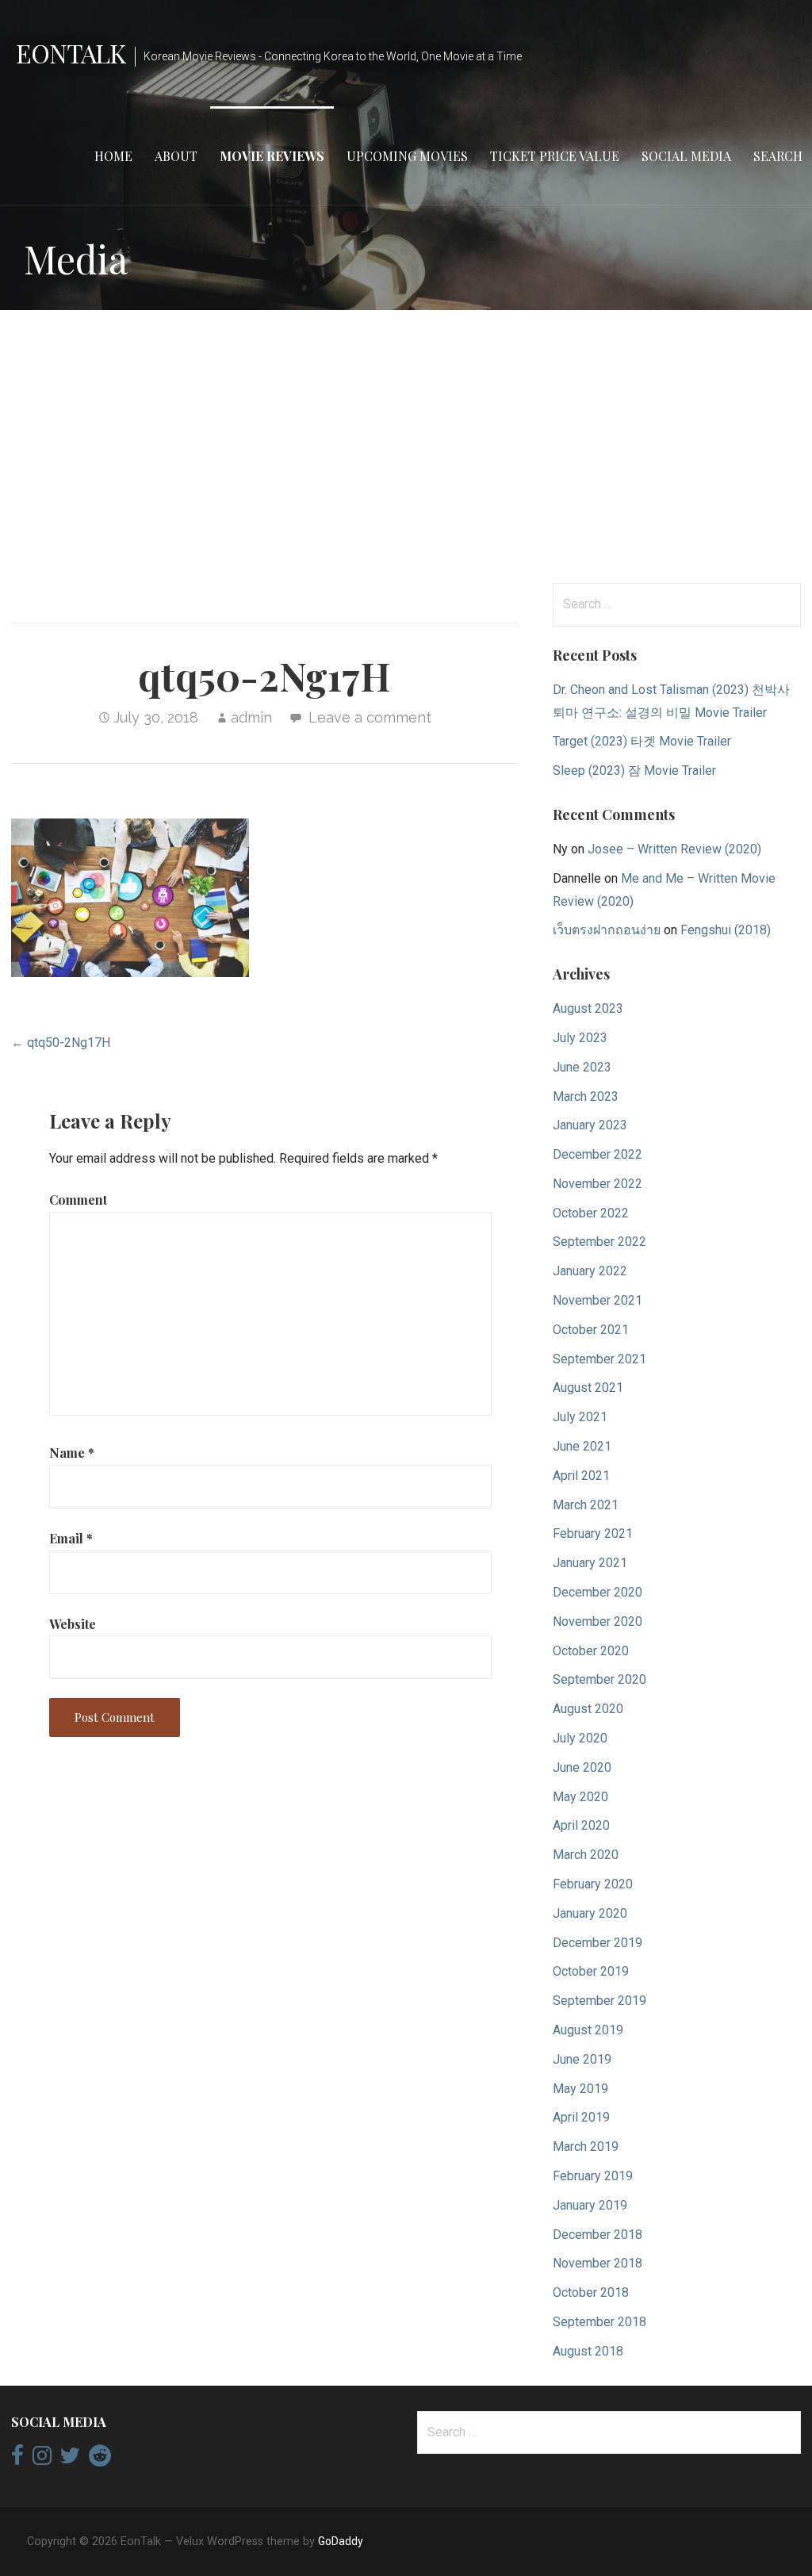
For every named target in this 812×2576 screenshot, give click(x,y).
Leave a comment (370, 717)
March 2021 (586, 1505)
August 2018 (588, 2351)
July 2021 (580, 1417)
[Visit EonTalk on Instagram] (42, 2459)
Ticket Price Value (555, 156)
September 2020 (599, 1679)
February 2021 (593, 1533)
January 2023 (590, 1125)
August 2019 (588, 2030)
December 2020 (598, 1592)
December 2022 (598, 1154)
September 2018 (599, 2322)
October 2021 (591, 1330)
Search (778, 156)
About (176, 156)
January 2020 (590, 1913)
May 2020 (580, 1797)
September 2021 (599, 1359)
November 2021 (598, 1300)
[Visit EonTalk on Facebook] (17, 2459)
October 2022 (591, 1213)
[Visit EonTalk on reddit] (100, 2459)
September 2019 (599, 2001)
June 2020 (582, 1767)
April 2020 (581, 1825)
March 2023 (586, 1096)
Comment (78, 1200)
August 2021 (588, 1388)
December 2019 (598, 1943)
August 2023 (588, 1008)
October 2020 (591, 1651)
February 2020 (593, 1884)
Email (71, 1538)
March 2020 (586, 1855)
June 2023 (582, 1067)
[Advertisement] (406, 447)
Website (73, 1624)
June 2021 (582, 1446)
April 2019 (581, 2117)
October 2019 (591, 1971)
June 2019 (582, 2059)
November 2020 (598, 1621)
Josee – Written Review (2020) (674, 849)
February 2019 (593, 2176)
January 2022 (590, 1271)
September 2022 (599, 1242)
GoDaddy (341, 2541)
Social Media (686, 156)
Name (72, 1453)
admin (251, 717)
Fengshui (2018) (726, 930)
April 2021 (581, 1476)
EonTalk (71, 53)
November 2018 (598, 2263)
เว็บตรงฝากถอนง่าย (607, 930)
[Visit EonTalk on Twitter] (70, 2459)
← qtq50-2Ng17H (61, 1043)
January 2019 (590, 2205)
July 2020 (580, 1738)
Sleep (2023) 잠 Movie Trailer (634, 770)
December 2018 (598, 2235)
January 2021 (590, 1563)
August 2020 (588, 1709)
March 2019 (586, 2147)
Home (113, 156)
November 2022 (598, 1184)
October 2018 (591, 2292)
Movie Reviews (272, 156)
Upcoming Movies (407, 156)
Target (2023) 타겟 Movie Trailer (642, 741)
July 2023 (580, 1038)
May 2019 (580, 2089)
